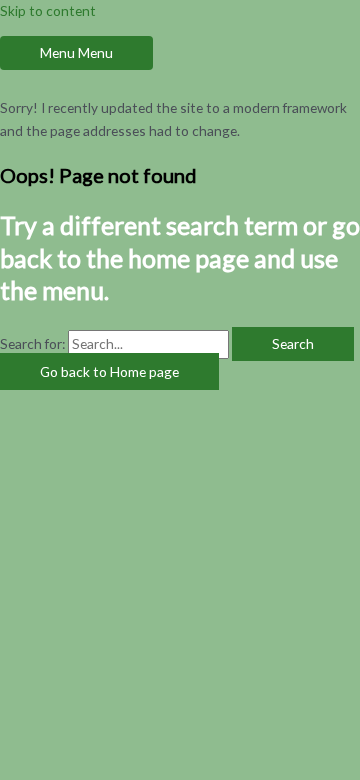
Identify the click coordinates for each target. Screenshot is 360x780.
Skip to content (48, 10)
